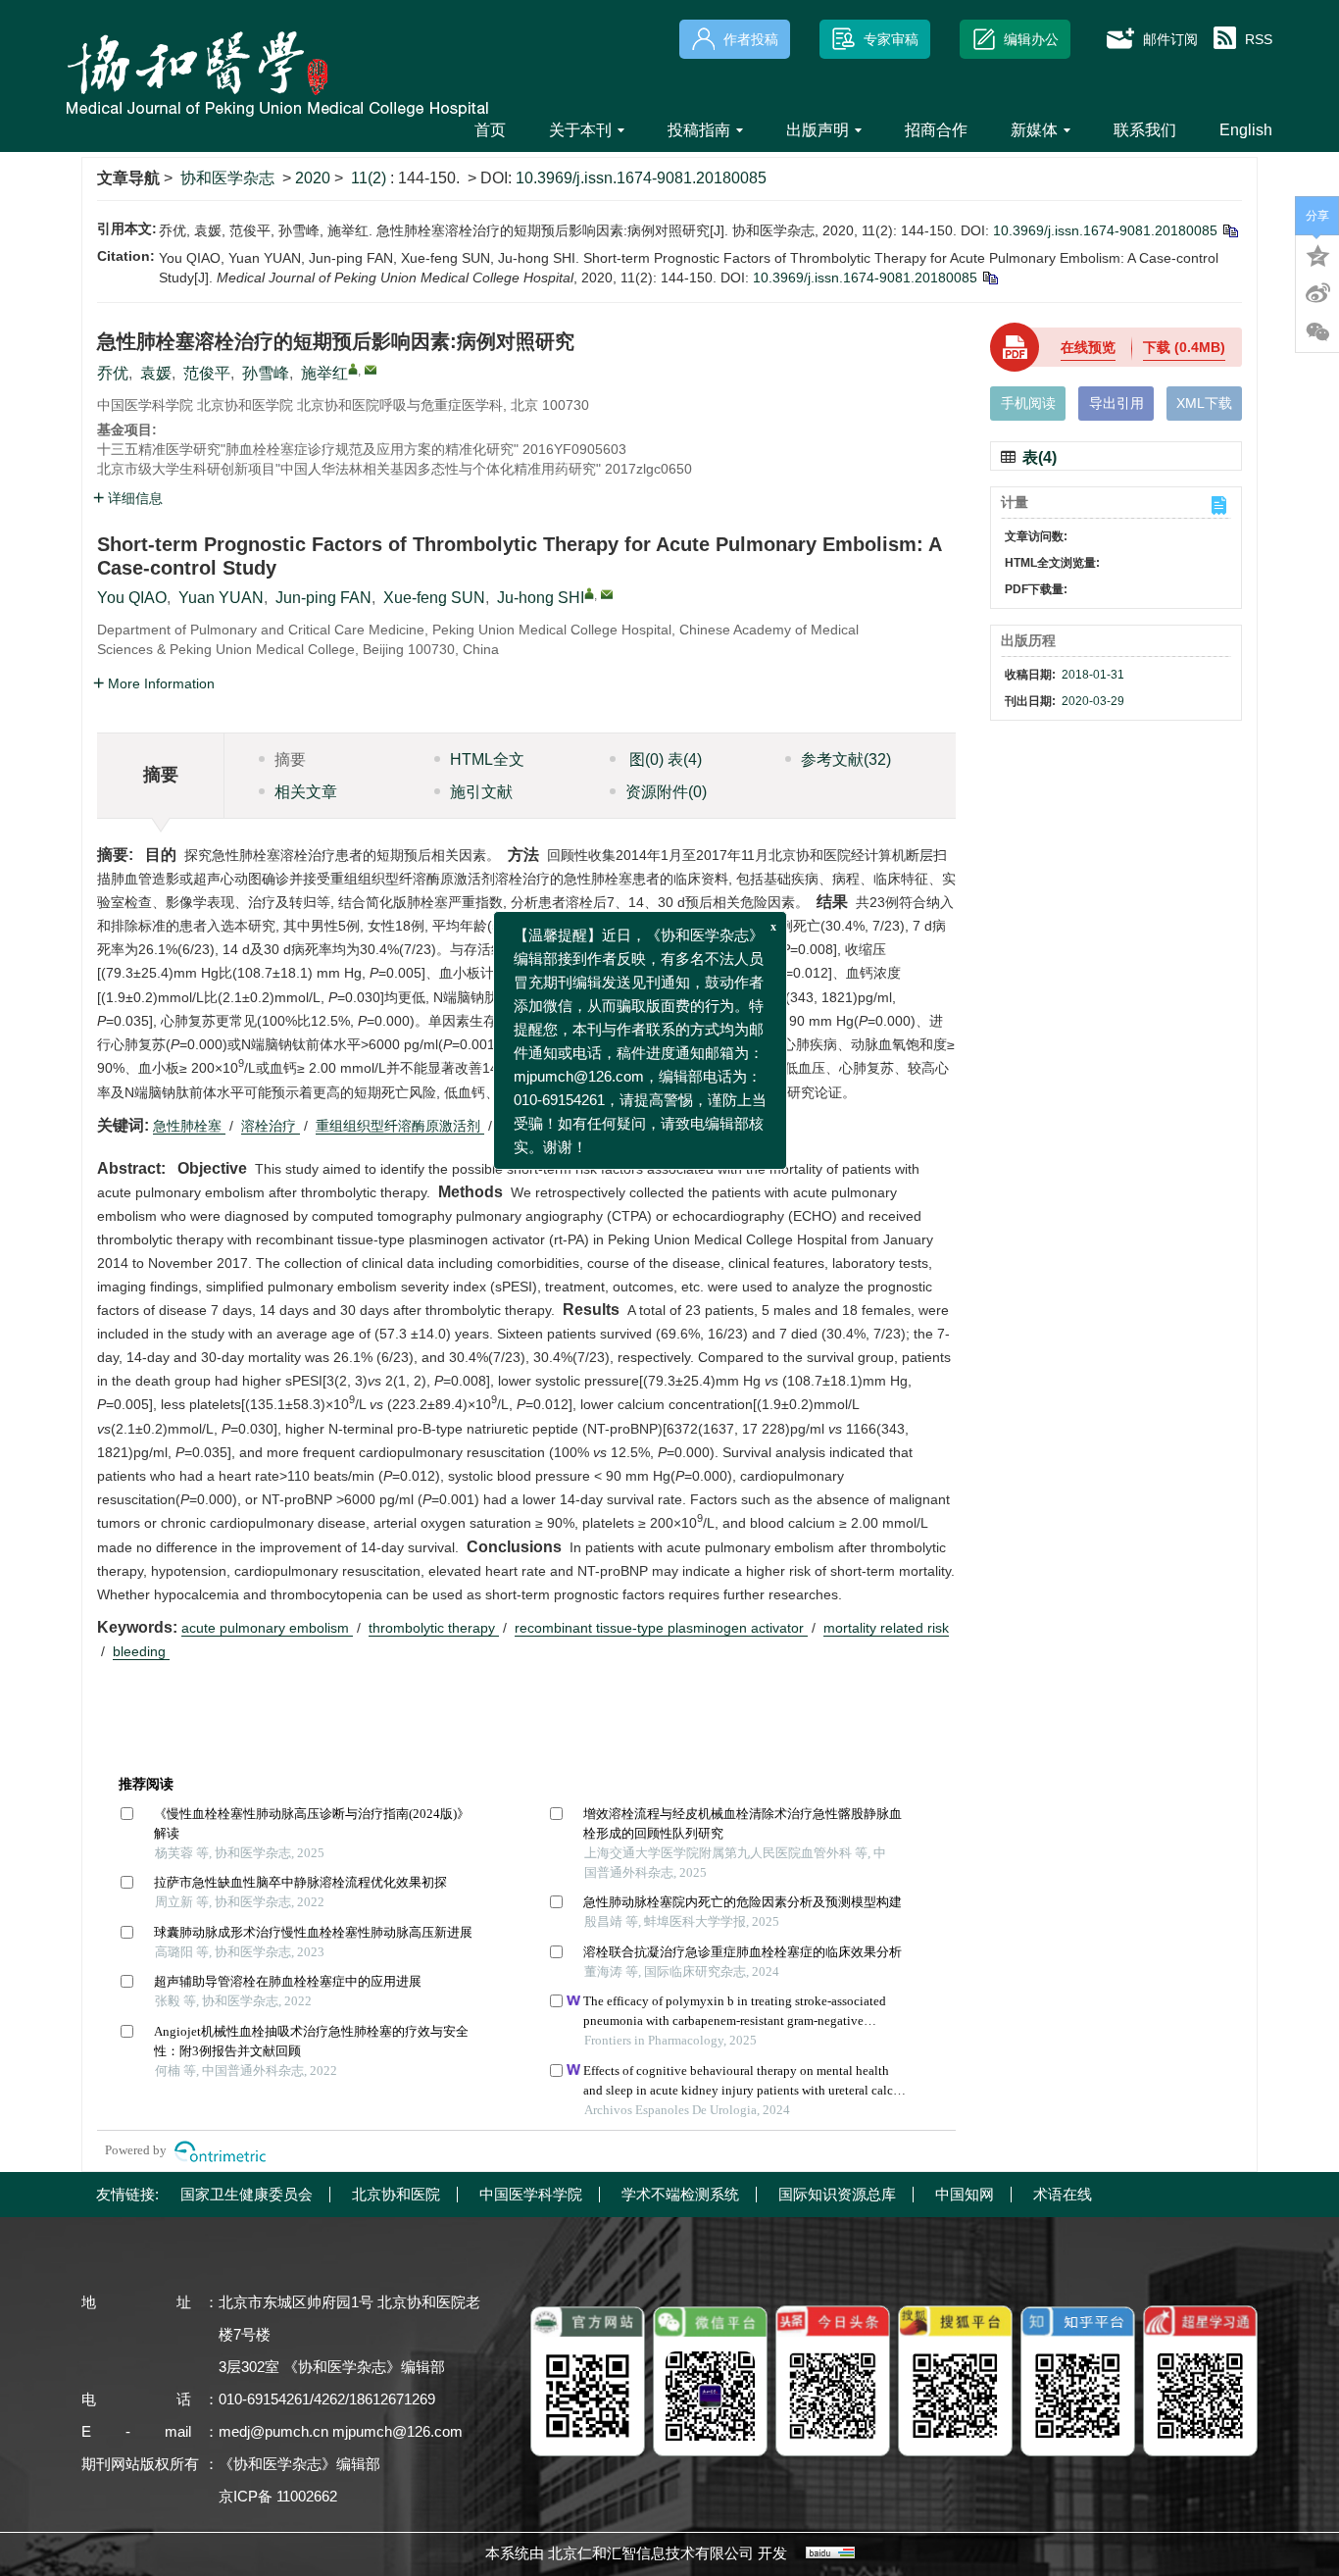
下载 (1184, 347)
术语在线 (1063, 2194)
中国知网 (965, 2194)
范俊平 (207, 373)
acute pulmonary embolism (267, 1628)
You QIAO (132, 598)
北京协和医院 (396, 2194)
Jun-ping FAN (323, 598)
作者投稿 (751, 39)
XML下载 (1204, 403)
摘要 (290, 759)
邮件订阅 (1170, 39)
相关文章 (306, 792)
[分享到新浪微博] (1317, 293)
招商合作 (936, 130)
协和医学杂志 (227, 178)
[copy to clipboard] (990, 278)
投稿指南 (699, 130)
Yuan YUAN (221, 598)
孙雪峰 (266, 373)
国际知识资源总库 (837, 2194)
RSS (1259, 39)
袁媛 (156, 373)
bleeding (141, 1651)
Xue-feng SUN (434, 598)
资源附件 (666, 792)
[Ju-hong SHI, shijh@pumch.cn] (589, 593)
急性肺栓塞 (189, 1126)
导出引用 (1116, 403)
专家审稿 (891, 39)
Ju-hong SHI (541, 598)
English (1246, 130)
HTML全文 (487, 759)
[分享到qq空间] (1317, 254)
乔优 (113, 373)
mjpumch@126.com (397, 2431)
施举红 (324, 373)
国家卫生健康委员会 (247, 2194)
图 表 (664, 759)
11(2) (371, 178)
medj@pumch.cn (273, 2431)
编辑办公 (1031, 39)
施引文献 (481, 792)
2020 (313, 178)
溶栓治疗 (271, 1126)
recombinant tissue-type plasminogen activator (661, 1628)
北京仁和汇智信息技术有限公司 (651, 2553)
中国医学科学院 (531, 2194)
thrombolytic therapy (434, 1628)
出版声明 (818, 130)
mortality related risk (886, 1628)
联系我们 (1145, 130)
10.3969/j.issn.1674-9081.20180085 (641, 178)
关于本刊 (580, 130)
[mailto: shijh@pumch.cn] (607, 594)
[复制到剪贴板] (1230, 230)
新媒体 (1034, 130)
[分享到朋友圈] (1317, 332)
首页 (490, 130)
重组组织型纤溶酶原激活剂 (400, 1126)
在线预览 (1088, 347)
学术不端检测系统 (680, 2194)
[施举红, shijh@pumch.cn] (353, 369)
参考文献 (846, 759)
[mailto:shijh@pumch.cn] (371, 370)
